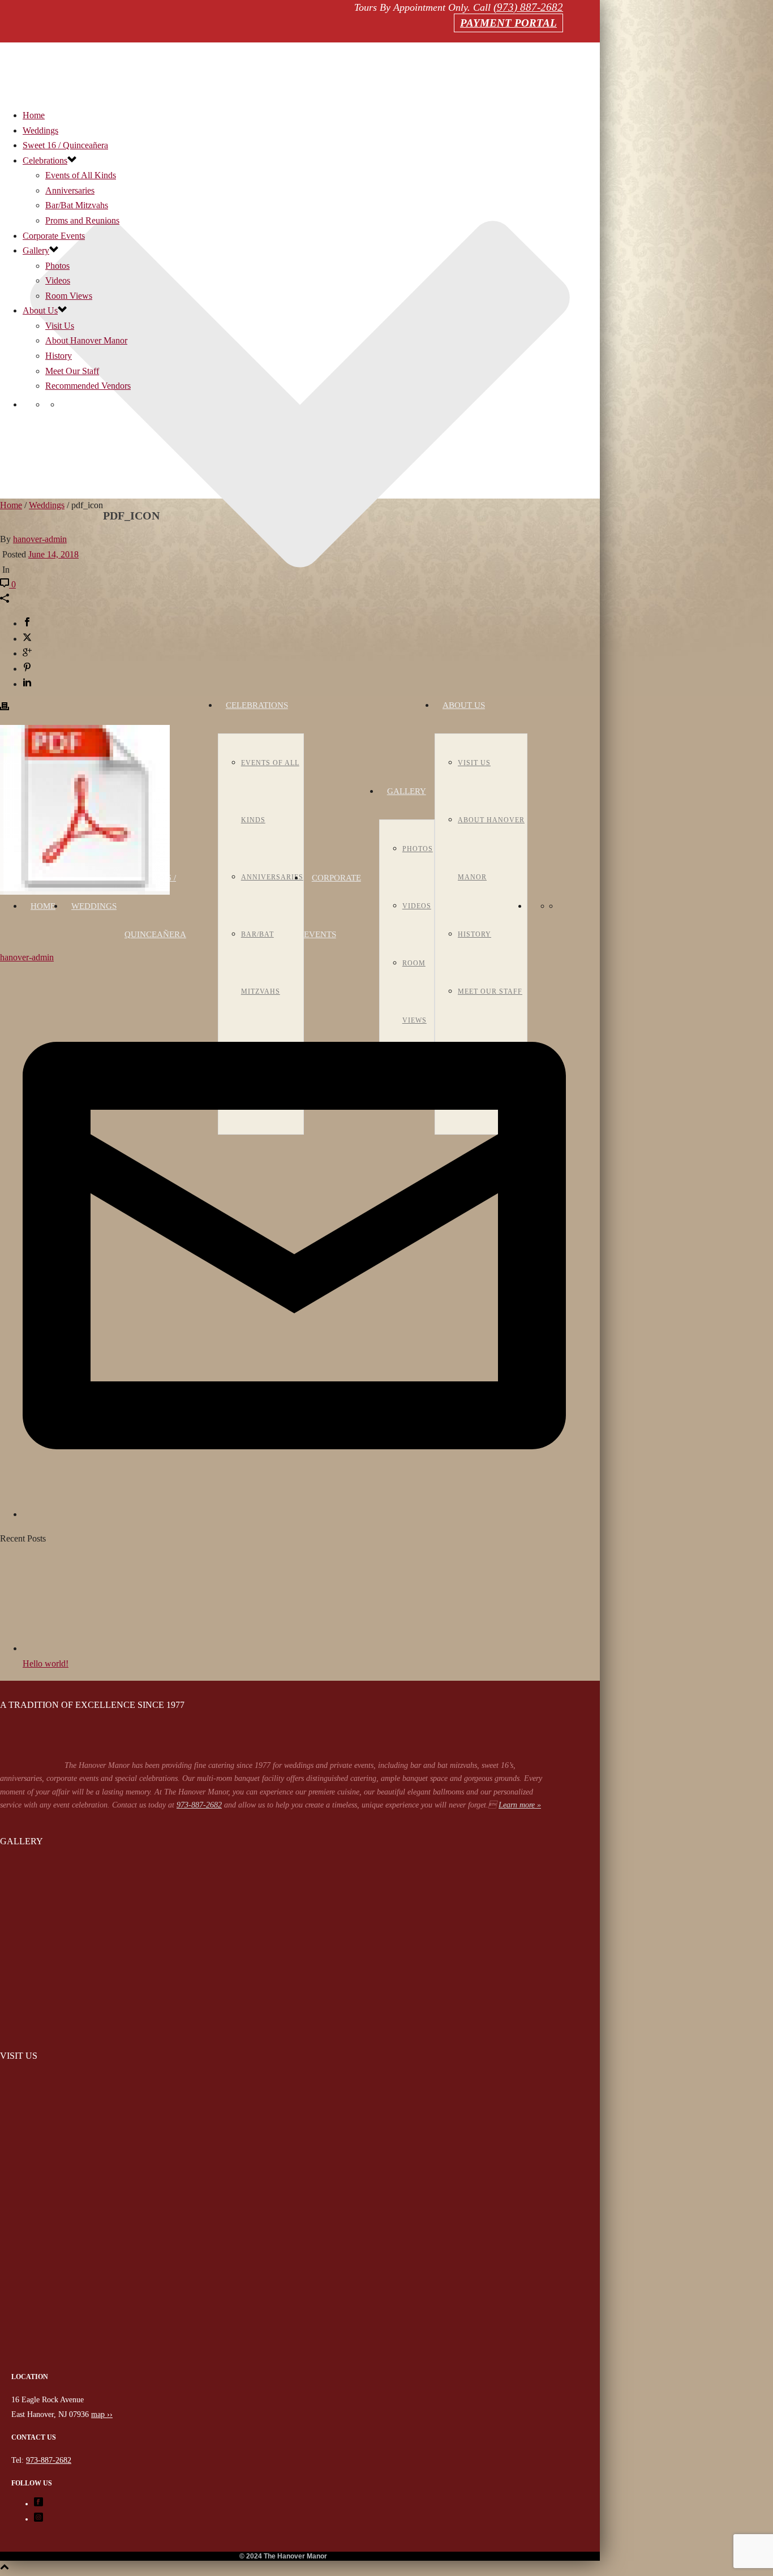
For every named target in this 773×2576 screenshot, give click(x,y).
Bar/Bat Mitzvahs (77, 205)
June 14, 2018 (53, 554)
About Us (464, 705)
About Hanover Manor (86, 340)
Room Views (69, 296)
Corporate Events (54, 236)
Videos (417, 906)
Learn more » (520, 1805)
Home (43, 906)
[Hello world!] (85, 1648)
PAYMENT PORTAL (508, 23)
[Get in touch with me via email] (294, 1514)
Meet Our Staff (72, 371)
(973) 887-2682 (528, 7)
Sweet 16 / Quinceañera (65, 145)
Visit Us (474, 763)
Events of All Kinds (81, 175)
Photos (418, 849)
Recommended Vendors (88, 386)
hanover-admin (40, 539)
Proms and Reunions (82, 220)
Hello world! (46, 1663)
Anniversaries (272, 877)
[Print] (5, 708)
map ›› (102, 2414)
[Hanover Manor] (283, 2363)
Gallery (407, 791)
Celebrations (257, 705)
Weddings (94, 906)
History (474, 934)
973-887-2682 (199, 1805)
